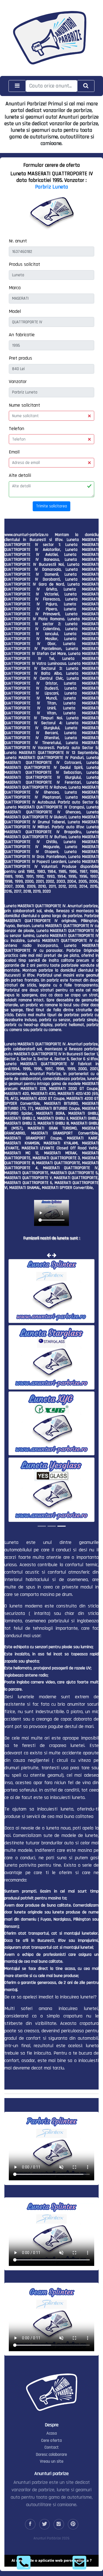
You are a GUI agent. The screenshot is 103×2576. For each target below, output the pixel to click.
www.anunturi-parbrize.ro (26, 535)
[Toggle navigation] (17, 86)
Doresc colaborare (51, 2455)
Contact (52, 2447)
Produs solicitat (24, 264)
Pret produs (20, 358)
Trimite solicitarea (51, 506)
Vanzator (18, 382)
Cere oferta (51, 2440)
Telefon (16, 429)
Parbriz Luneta (52, 187)
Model (15, 311)
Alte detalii (20, 475)
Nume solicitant (24, 405)
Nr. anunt (18, 241)
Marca (15, 288)
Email (14, 452)
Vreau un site (52, 2461)
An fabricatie (22, 335)
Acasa (52, 2433)
